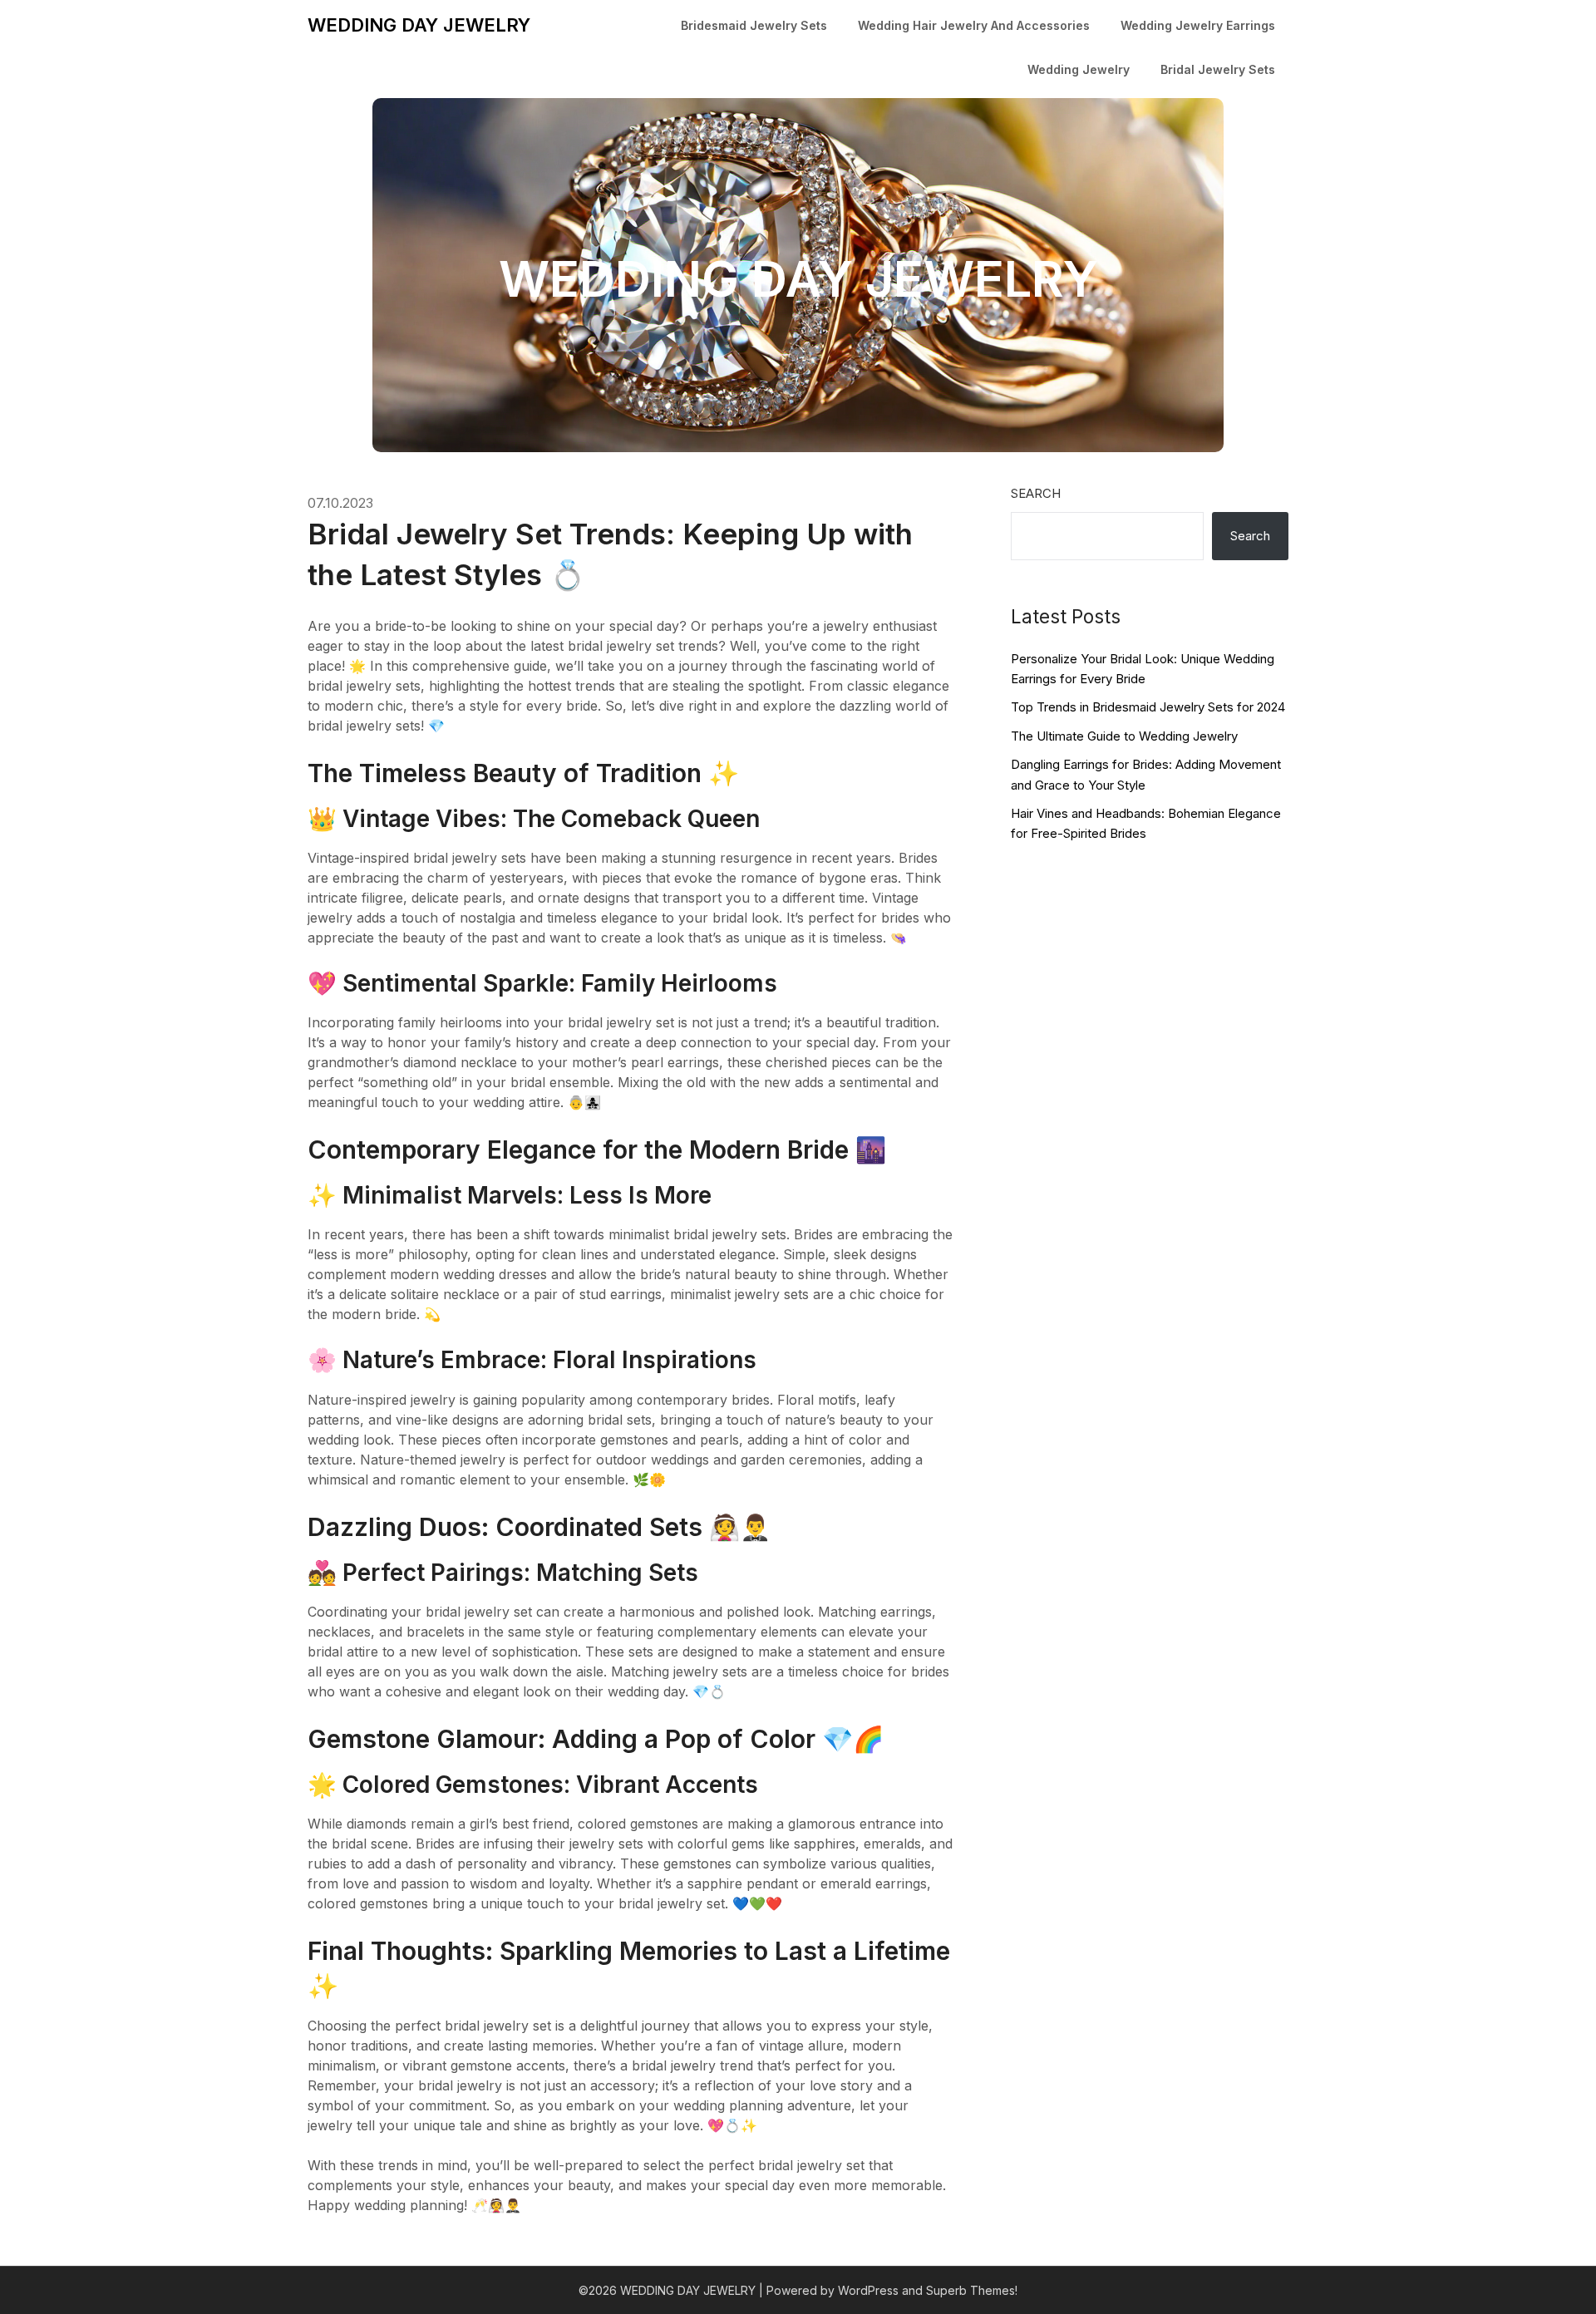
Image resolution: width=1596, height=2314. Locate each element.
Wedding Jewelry (1079, 69)
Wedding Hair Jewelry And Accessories (974, 25)
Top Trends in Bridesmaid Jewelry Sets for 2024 (1148, 707)
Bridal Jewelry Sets (1218, 69)
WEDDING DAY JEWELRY (419, 25)
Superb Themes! (972, 2290)
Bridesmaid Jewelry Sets (754, 25)
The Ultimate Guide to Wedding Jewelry (1124, 736)
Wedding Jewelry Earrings (1198, 25)
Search (1036, 493)
